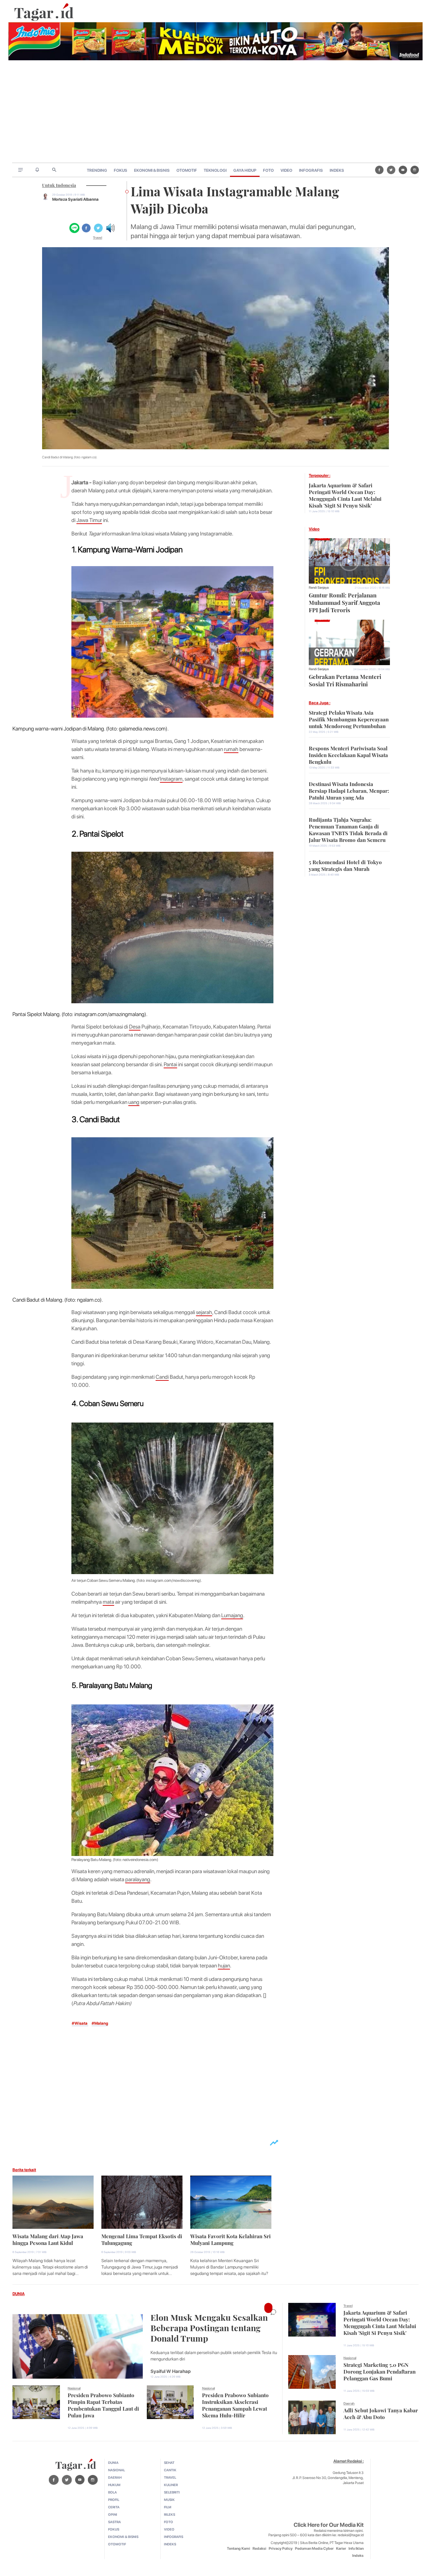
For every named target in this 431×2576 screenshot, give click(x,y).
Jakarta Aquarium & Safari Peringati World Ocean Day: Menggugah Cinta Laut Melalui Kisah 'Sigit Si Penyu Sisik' (345, 495)
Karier (341, 2549)
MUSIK (169, 2500)
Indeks (358, 2556)
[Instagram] (415, 170)
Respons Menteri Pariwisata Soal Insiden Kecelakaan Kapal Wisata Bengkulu (348, 754)
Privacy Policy (281, 2549)
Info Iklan (356, 2549)
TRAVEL (170, 2477)
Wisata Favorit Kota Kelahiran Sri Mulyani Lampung (230, 2239)
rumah (231, 749)
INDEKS (337, 170)
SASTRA (114, 2522)
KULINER (171, 2485)
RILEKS (170, 2514)
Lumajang (232, 1615)
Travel (97, 237)
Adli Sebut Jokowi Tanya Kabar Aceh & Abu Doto (381, 2413)
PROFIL (114, 2500)
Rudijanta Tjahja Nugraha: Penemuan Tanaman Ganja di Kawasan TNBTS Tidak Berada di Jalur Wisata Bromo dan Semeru (348, 829)
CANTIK (170, 2470)
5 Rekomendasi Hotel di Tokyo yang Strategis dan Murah (345, 865)
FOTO (268, 170)
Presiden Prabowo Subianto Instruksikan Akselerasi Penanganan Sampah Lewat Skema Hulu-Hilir (235, 2405)
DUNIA (19, 2294)
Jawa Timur (89, 520)
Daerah (349, 2403)
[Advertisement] (215, 112)
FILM (168, 2507)
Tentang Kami (239, 2549)
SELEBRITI (172, 2492)
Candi (162, 1377)
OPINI (113, 2514)
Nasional (74, 2388)
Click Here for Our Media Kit (329, 2525)
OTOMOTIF (187, 170)
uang (134, 1102)
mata (108, 1602)
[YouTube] (403, 170)
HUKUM (114, 2485)
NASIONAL (117, 2470)
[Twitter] (391, 170)
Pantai (170, 1064)
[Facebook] (379, 170)
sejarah (204, 1312)
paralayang (138, 1879)
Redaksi (259, 2549)
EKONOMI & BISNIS (152, 170)
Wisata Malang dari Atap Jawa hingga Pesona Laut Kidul (48, 2239)
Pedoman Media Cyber (314, 2549)
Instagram (171, 779)
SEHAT (169, 2463)
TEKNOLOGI (215, 170)
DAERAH (115, 2477)
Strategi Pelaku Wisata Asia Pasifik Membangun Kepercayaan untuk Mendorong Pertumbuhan (349, 719)
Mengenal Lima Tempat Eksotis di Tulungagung (142, 2239)
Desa (135, 1027)
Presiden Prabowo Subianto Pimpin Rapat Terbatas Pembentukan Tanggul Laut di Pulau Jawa (103, 2405)
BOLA (112, 2492)
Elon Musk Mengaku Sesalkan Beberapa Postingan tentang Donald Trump (209, 2327)
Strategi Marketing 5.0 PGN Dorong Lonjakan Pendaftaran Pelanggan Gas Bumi (379, 2371)
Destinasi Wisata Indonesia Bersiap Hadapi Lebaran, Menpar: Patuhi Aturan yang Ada (349, 790)
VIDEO (286, 170)
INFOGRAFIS (311, 170)
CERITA (114, 2507)
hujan (224, 1966)
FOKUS (121, 170)
